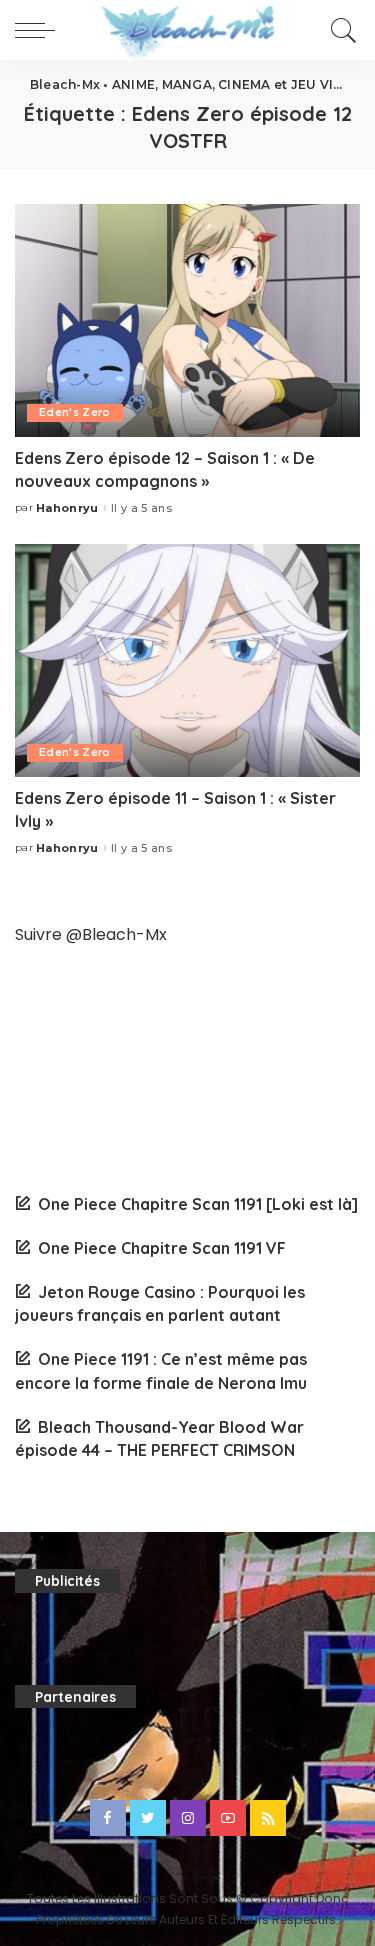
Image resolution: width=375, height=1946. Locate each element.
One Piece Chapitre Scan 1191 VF (162, 1248)
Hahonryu (67, 508)
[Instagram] (188, 1818)
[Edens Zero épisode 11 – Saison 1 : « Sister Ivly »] (187, 660)
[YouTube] (228, 1818)
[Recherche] (340, 30)
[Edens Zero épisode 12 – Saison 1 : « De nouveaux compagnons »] (187, 320)
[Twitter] (148, 1818)
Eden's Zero (75, 412)
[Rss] (268, 1818)
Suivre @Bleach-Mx (91, 934)
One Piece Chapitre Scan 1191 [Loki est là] (198, 1204)
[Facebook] (108, 1818)
